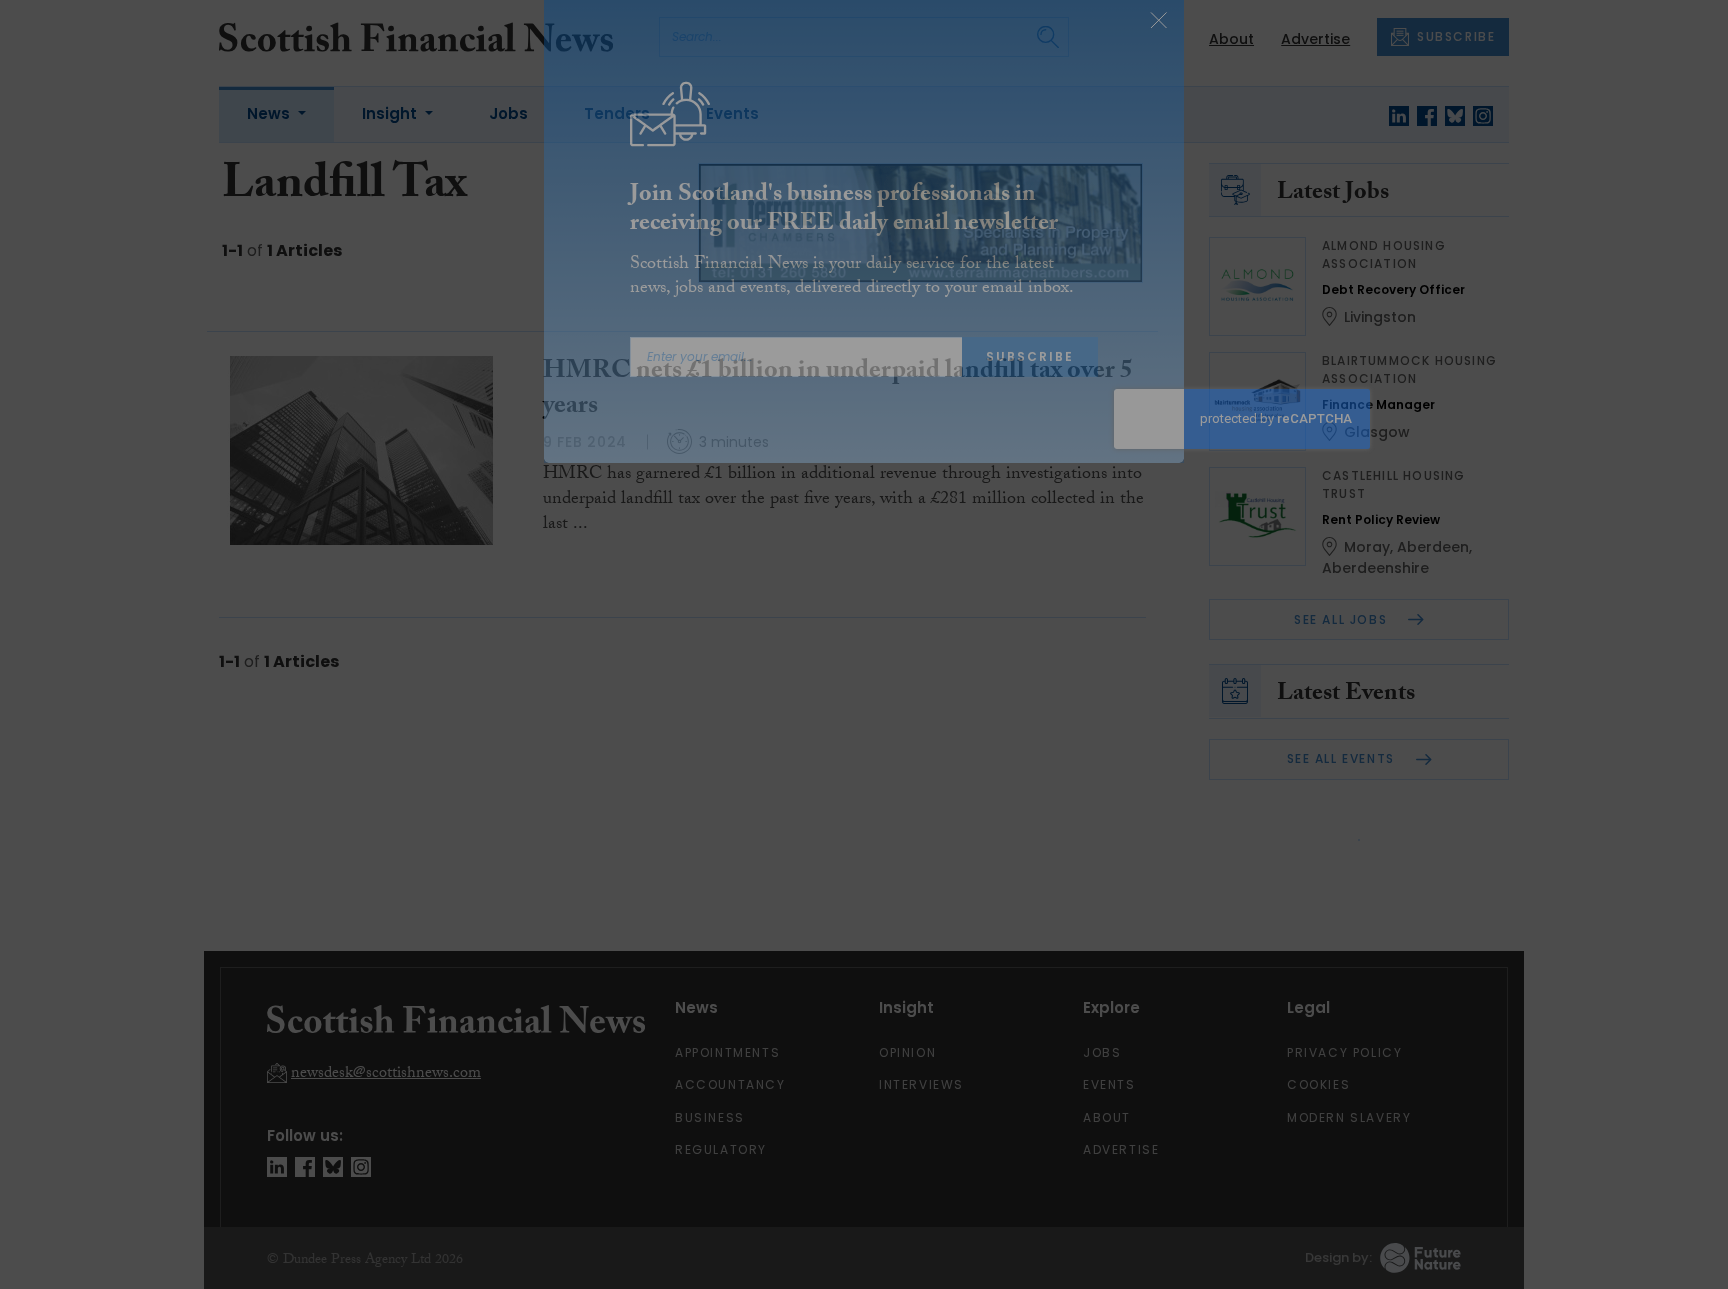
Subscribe (1030, 389)
